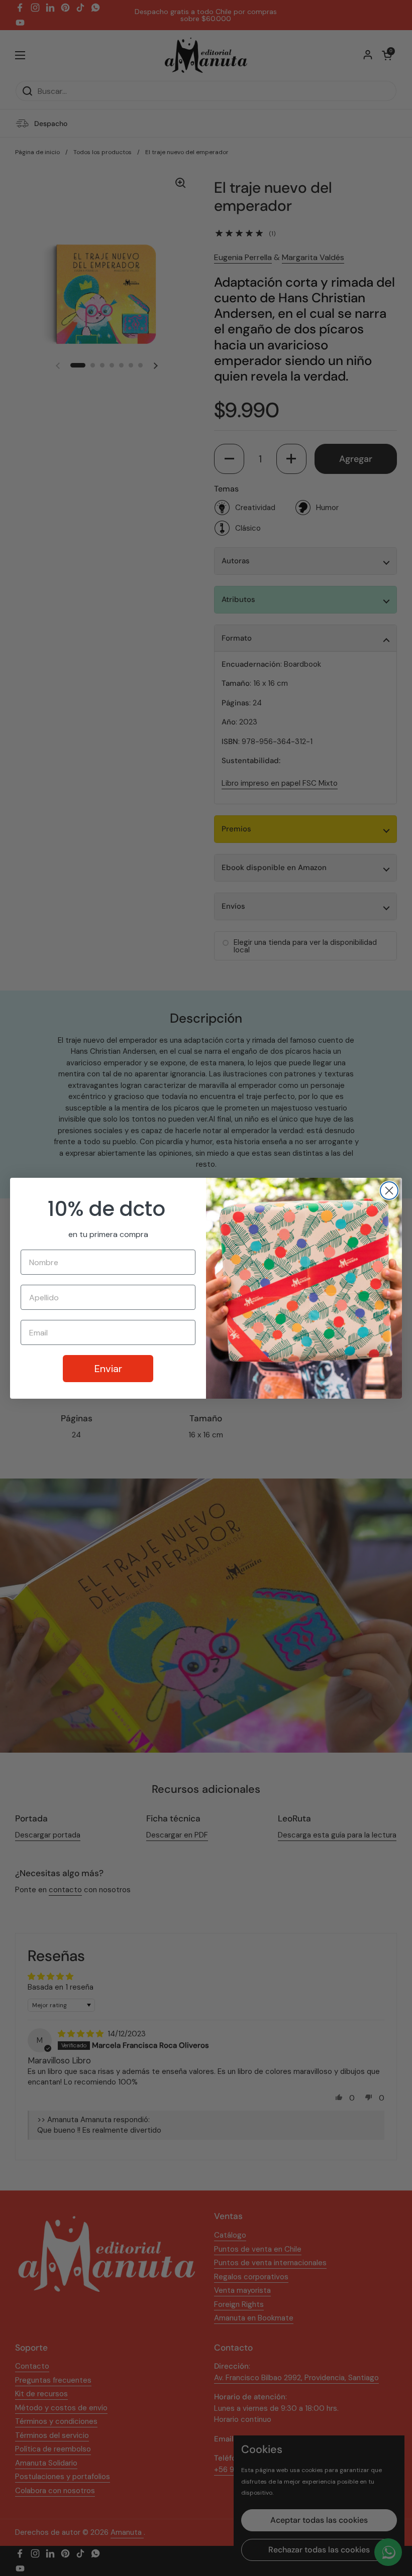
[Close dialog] (389, 1191)
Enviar (108, 1369)
